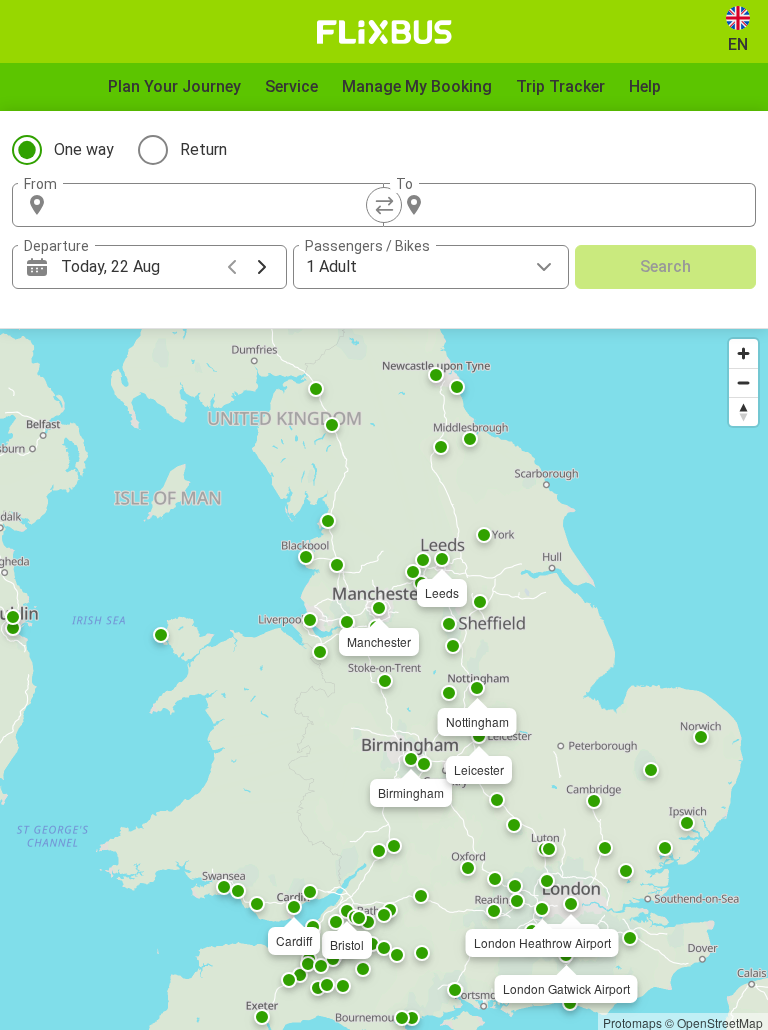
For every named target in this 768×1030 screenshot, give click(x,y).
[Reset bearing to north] (743, 411)
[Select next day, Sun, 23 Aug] (262, 267)
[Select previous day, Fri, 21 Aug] (232, 267)
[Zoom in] (743, 353)
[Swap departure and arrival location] (384, 205)
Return (203, 149)
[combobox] (216, 205)
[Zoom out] (743, 382)
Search (665, 266)
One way (84, 149)
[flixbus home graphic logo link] (384, 32)
